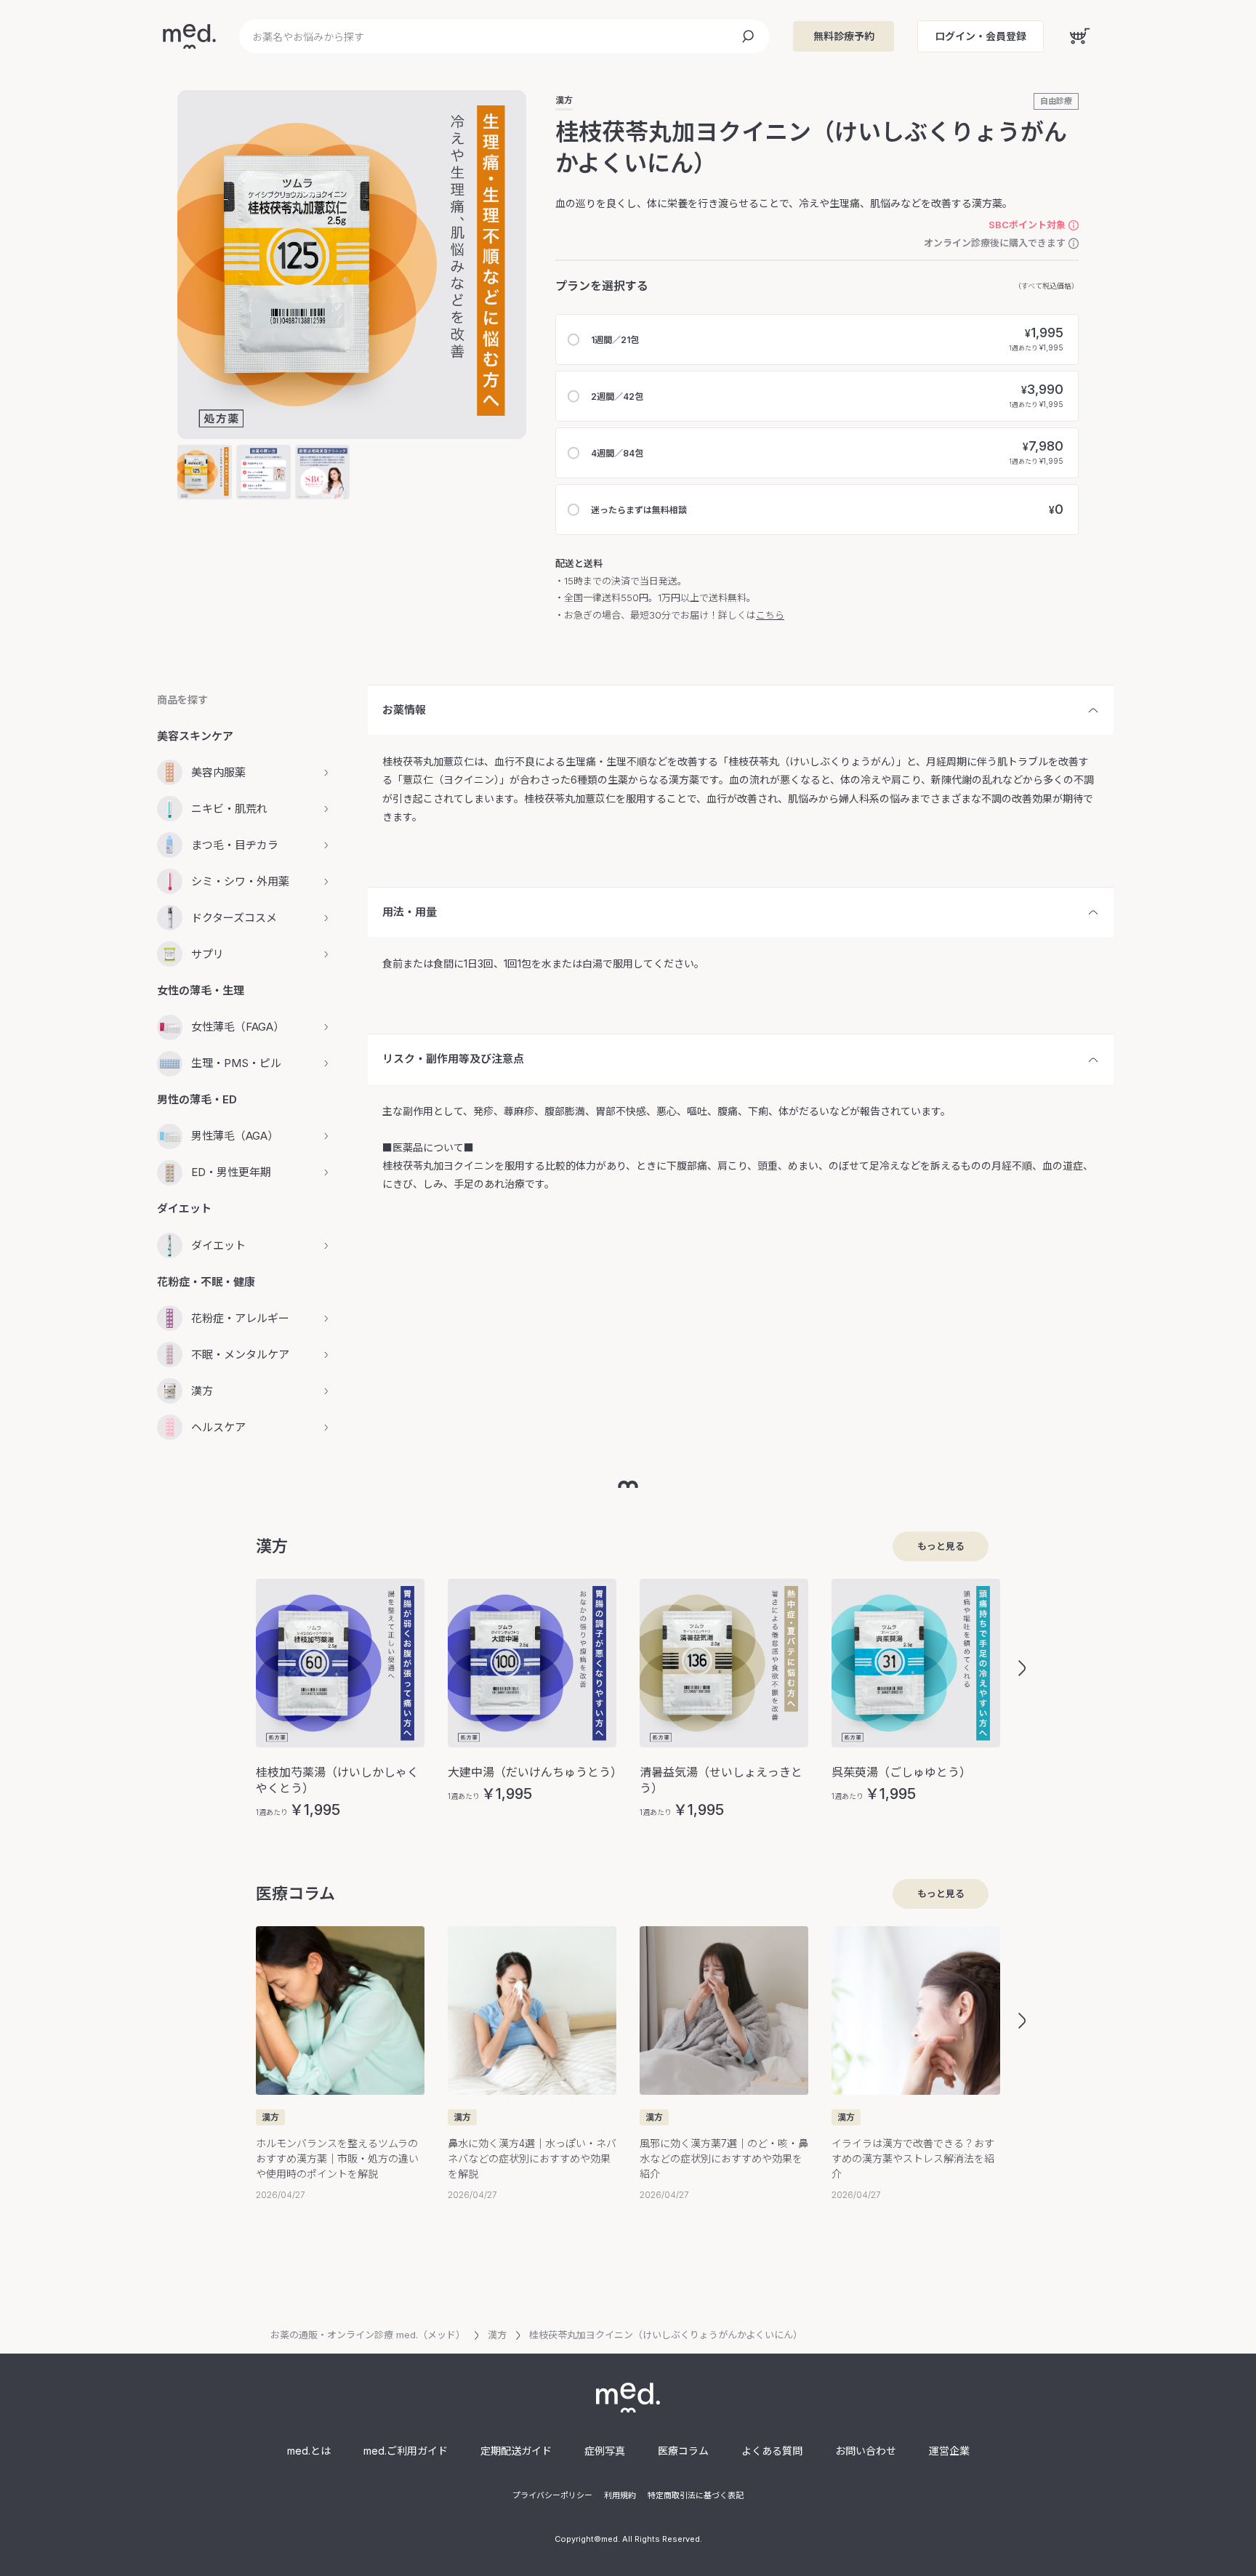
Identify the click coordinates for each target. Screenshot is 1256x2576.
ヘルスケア (218, 1427)
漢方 (564, 100)
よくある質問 (772, 2451)
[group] (340, 1698)
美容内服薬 (218, 772)
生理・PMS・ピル (236, 1063)
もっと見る (941, 1546)
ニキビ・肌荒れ (229, 809)
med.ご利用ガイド (406, 2451)
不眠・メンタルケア (240, 1355)
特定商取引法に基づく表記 (696, 2495)
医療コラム (683, 2451)
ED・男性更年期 (231, 1172)
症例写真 (605, 2451)
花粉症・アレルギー (240, 1318)
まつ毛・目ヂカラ (235, 845)
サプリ (208, 954)
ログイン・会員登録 (981, 36)
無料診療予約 (844, 36)
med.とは (309, 2451)
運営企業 (949, 2451)
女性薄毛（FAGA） (238, 1027)
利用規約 (620, 2495)
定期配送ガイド (516, 2451)
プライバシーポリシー (552, 2495)
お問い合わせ (866, 2451)
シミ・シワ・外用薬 (240, 881)
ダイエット (218, 1245)
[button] (1022, 1668)
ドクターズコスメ (234, 918)
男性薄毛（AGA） (235, 1136)
